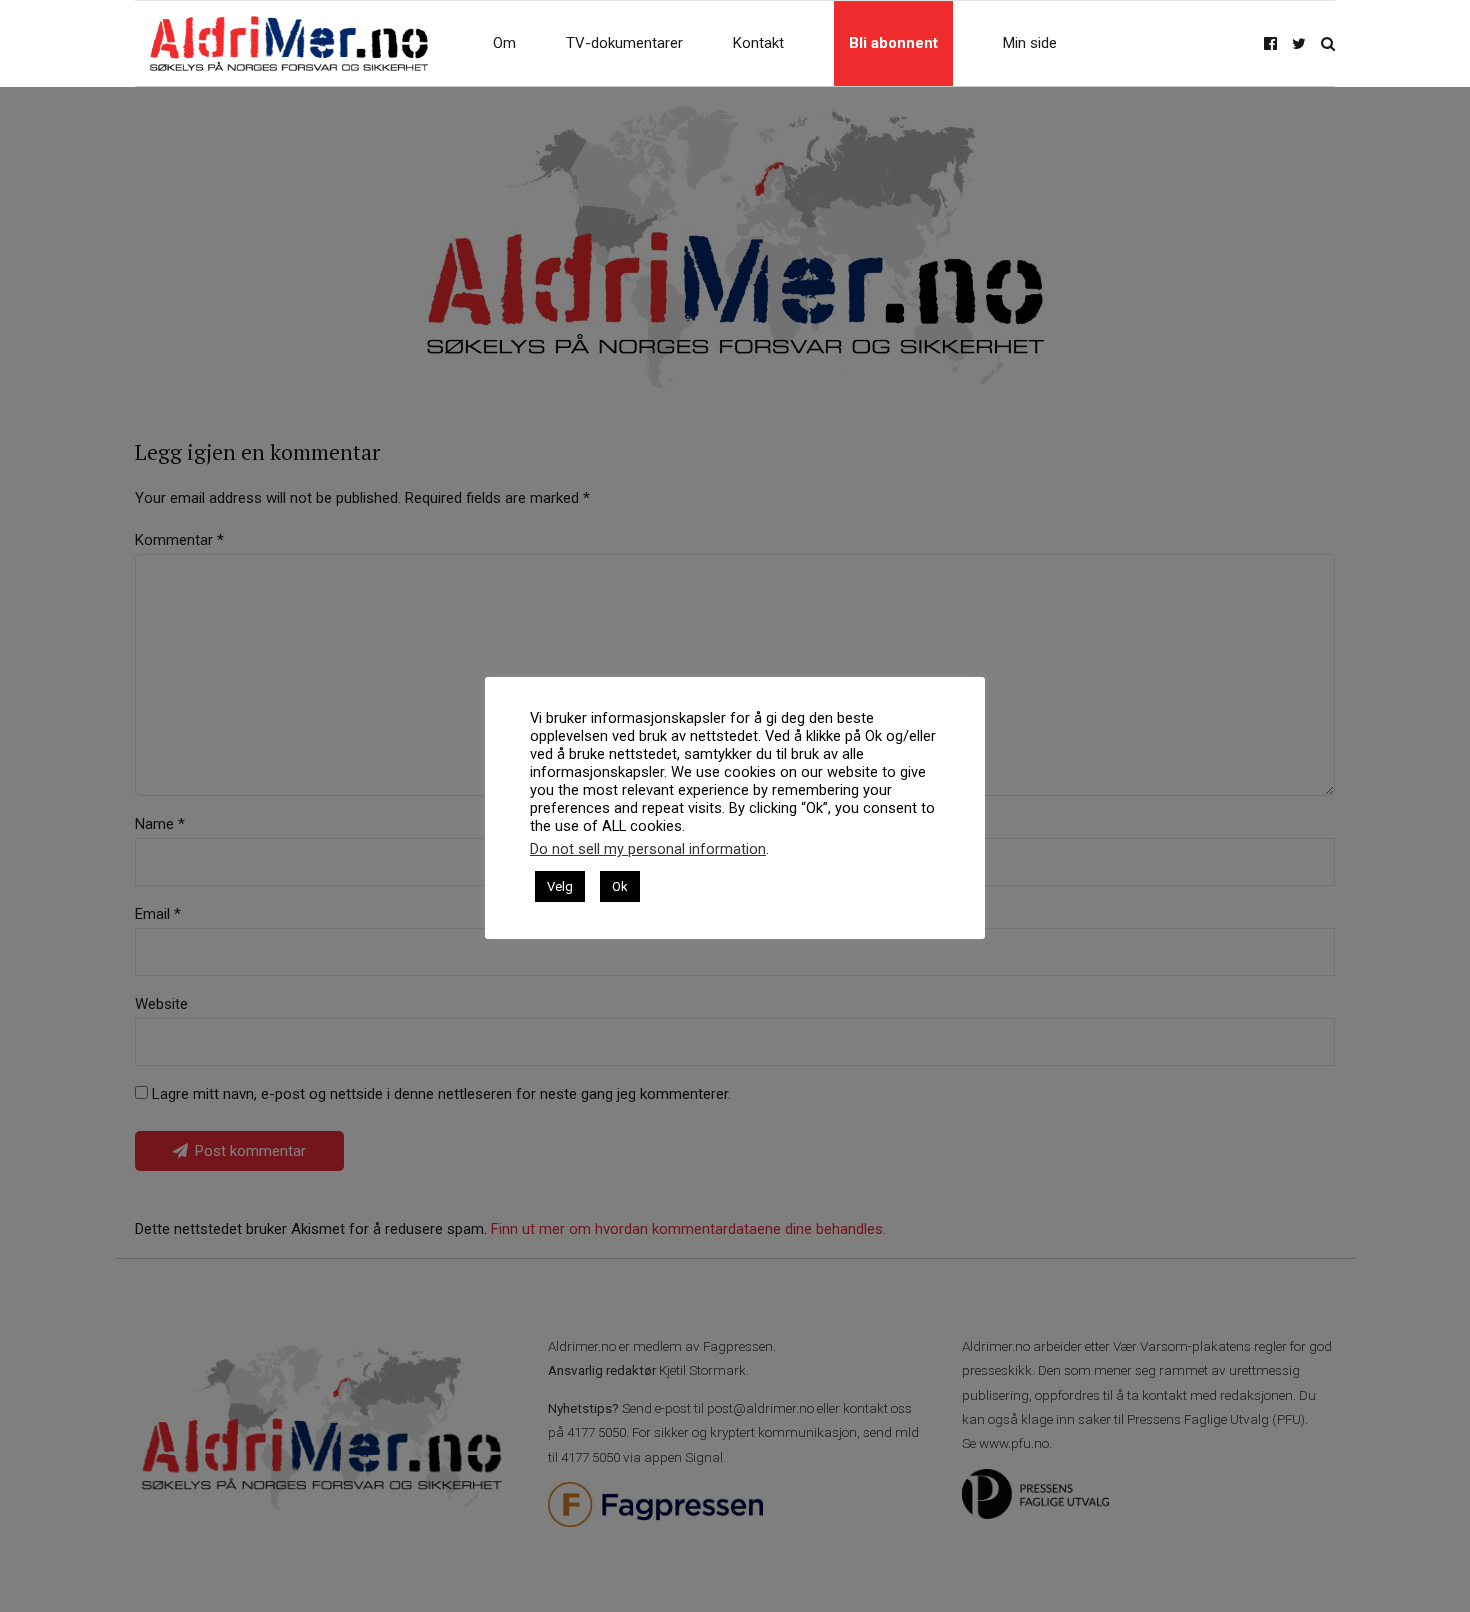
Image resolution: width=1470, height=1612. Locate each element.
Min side (1030, 43)
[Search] (1328, 43)
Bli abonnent (893, 43)
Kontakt (758, 43)
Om (504, 43)
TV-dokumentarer (624, 43)
